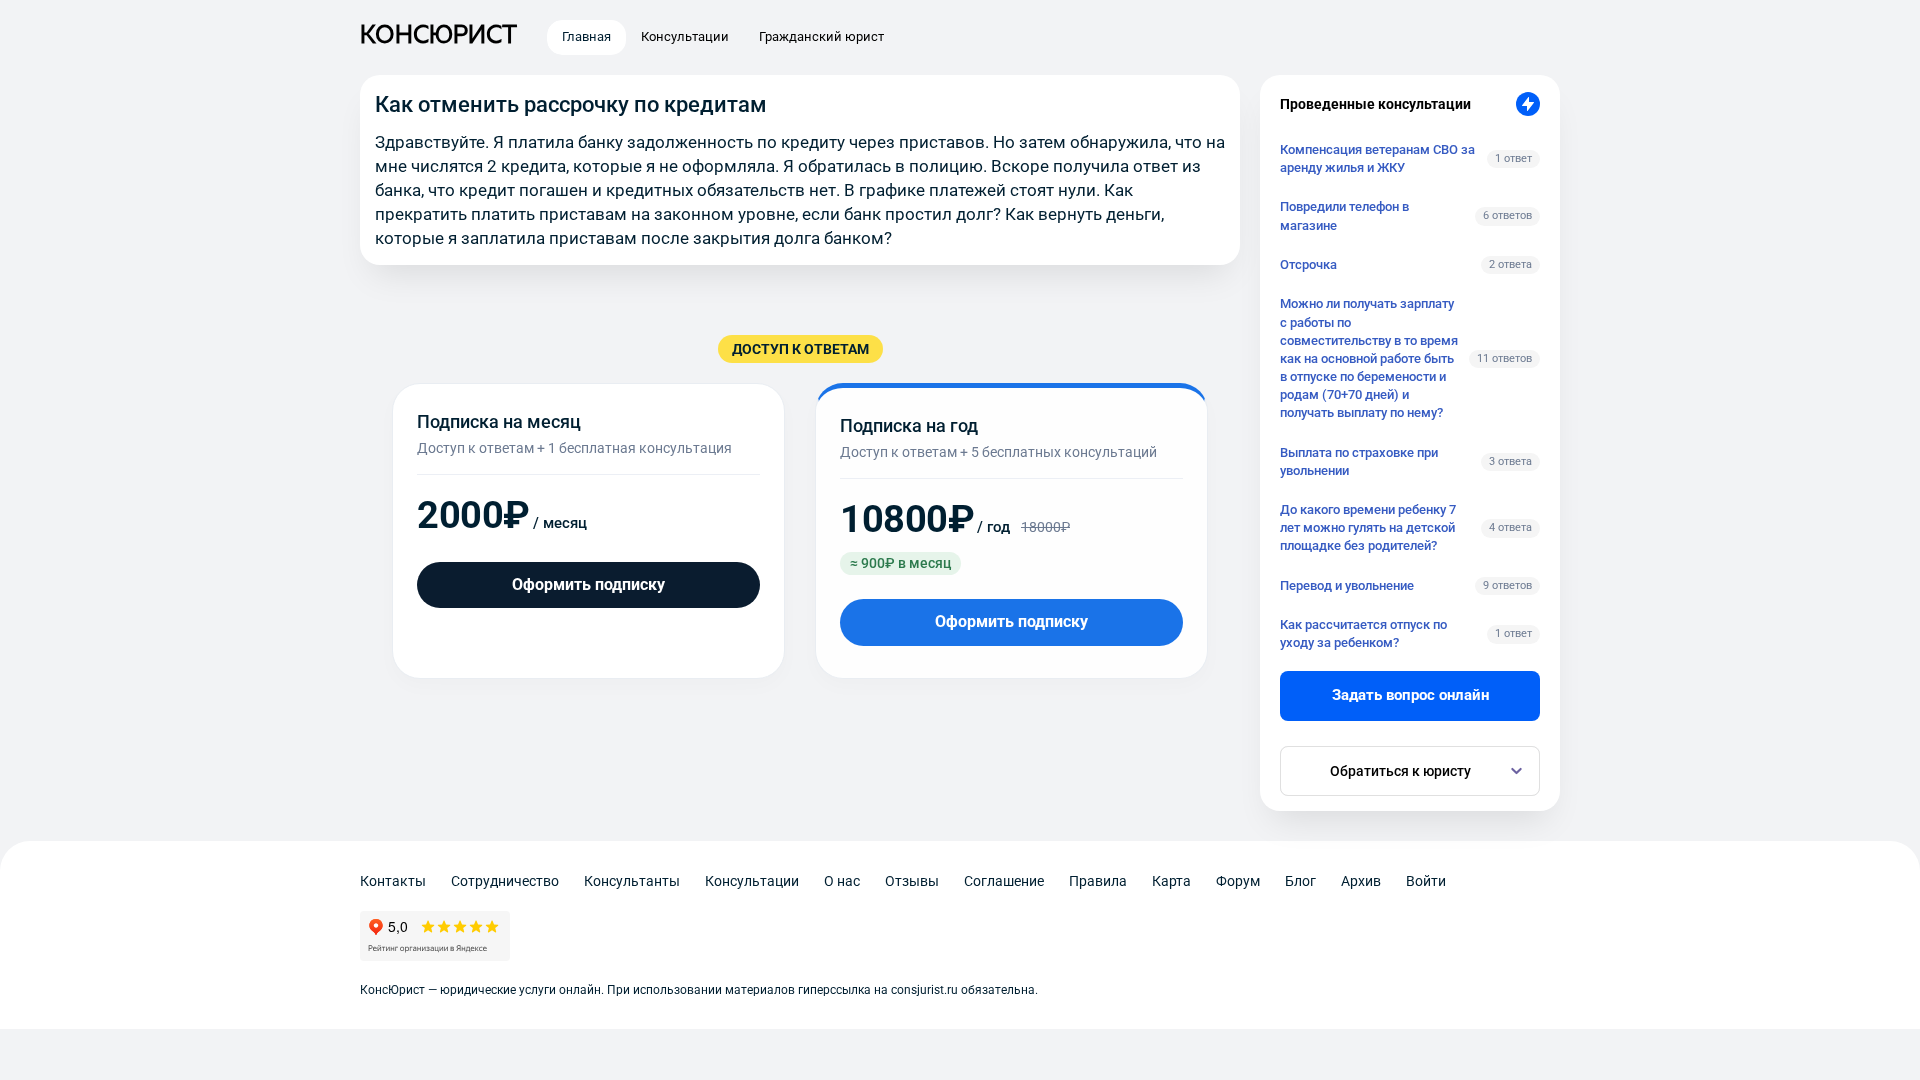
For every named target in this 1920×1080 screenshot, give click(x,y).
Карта (1171, 881)
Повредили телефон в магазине (1344, 215)
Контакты (393, 881)
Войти (1426, 881)
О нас (842, 881)
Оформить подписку (588, 584)
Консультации (752, 881)
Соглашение (1004, 881)
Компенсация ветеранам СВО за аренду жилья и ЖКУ (1377, 158)
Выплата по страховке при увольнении (1359, 461)
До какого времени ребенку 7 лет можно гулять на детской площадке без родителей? (1368, 527)
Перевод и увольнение (1347, 585)
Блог (1300, 881)
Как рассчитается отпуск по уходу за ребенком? (1363, 633)
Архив (1361, 881)
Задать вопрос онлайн (1410, 695)
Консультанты (632, 881)
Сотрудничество (505, 881)
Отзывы (912, 881)
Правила (1098, 881)
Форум (1238, 881)
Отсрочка (1308, 264)
